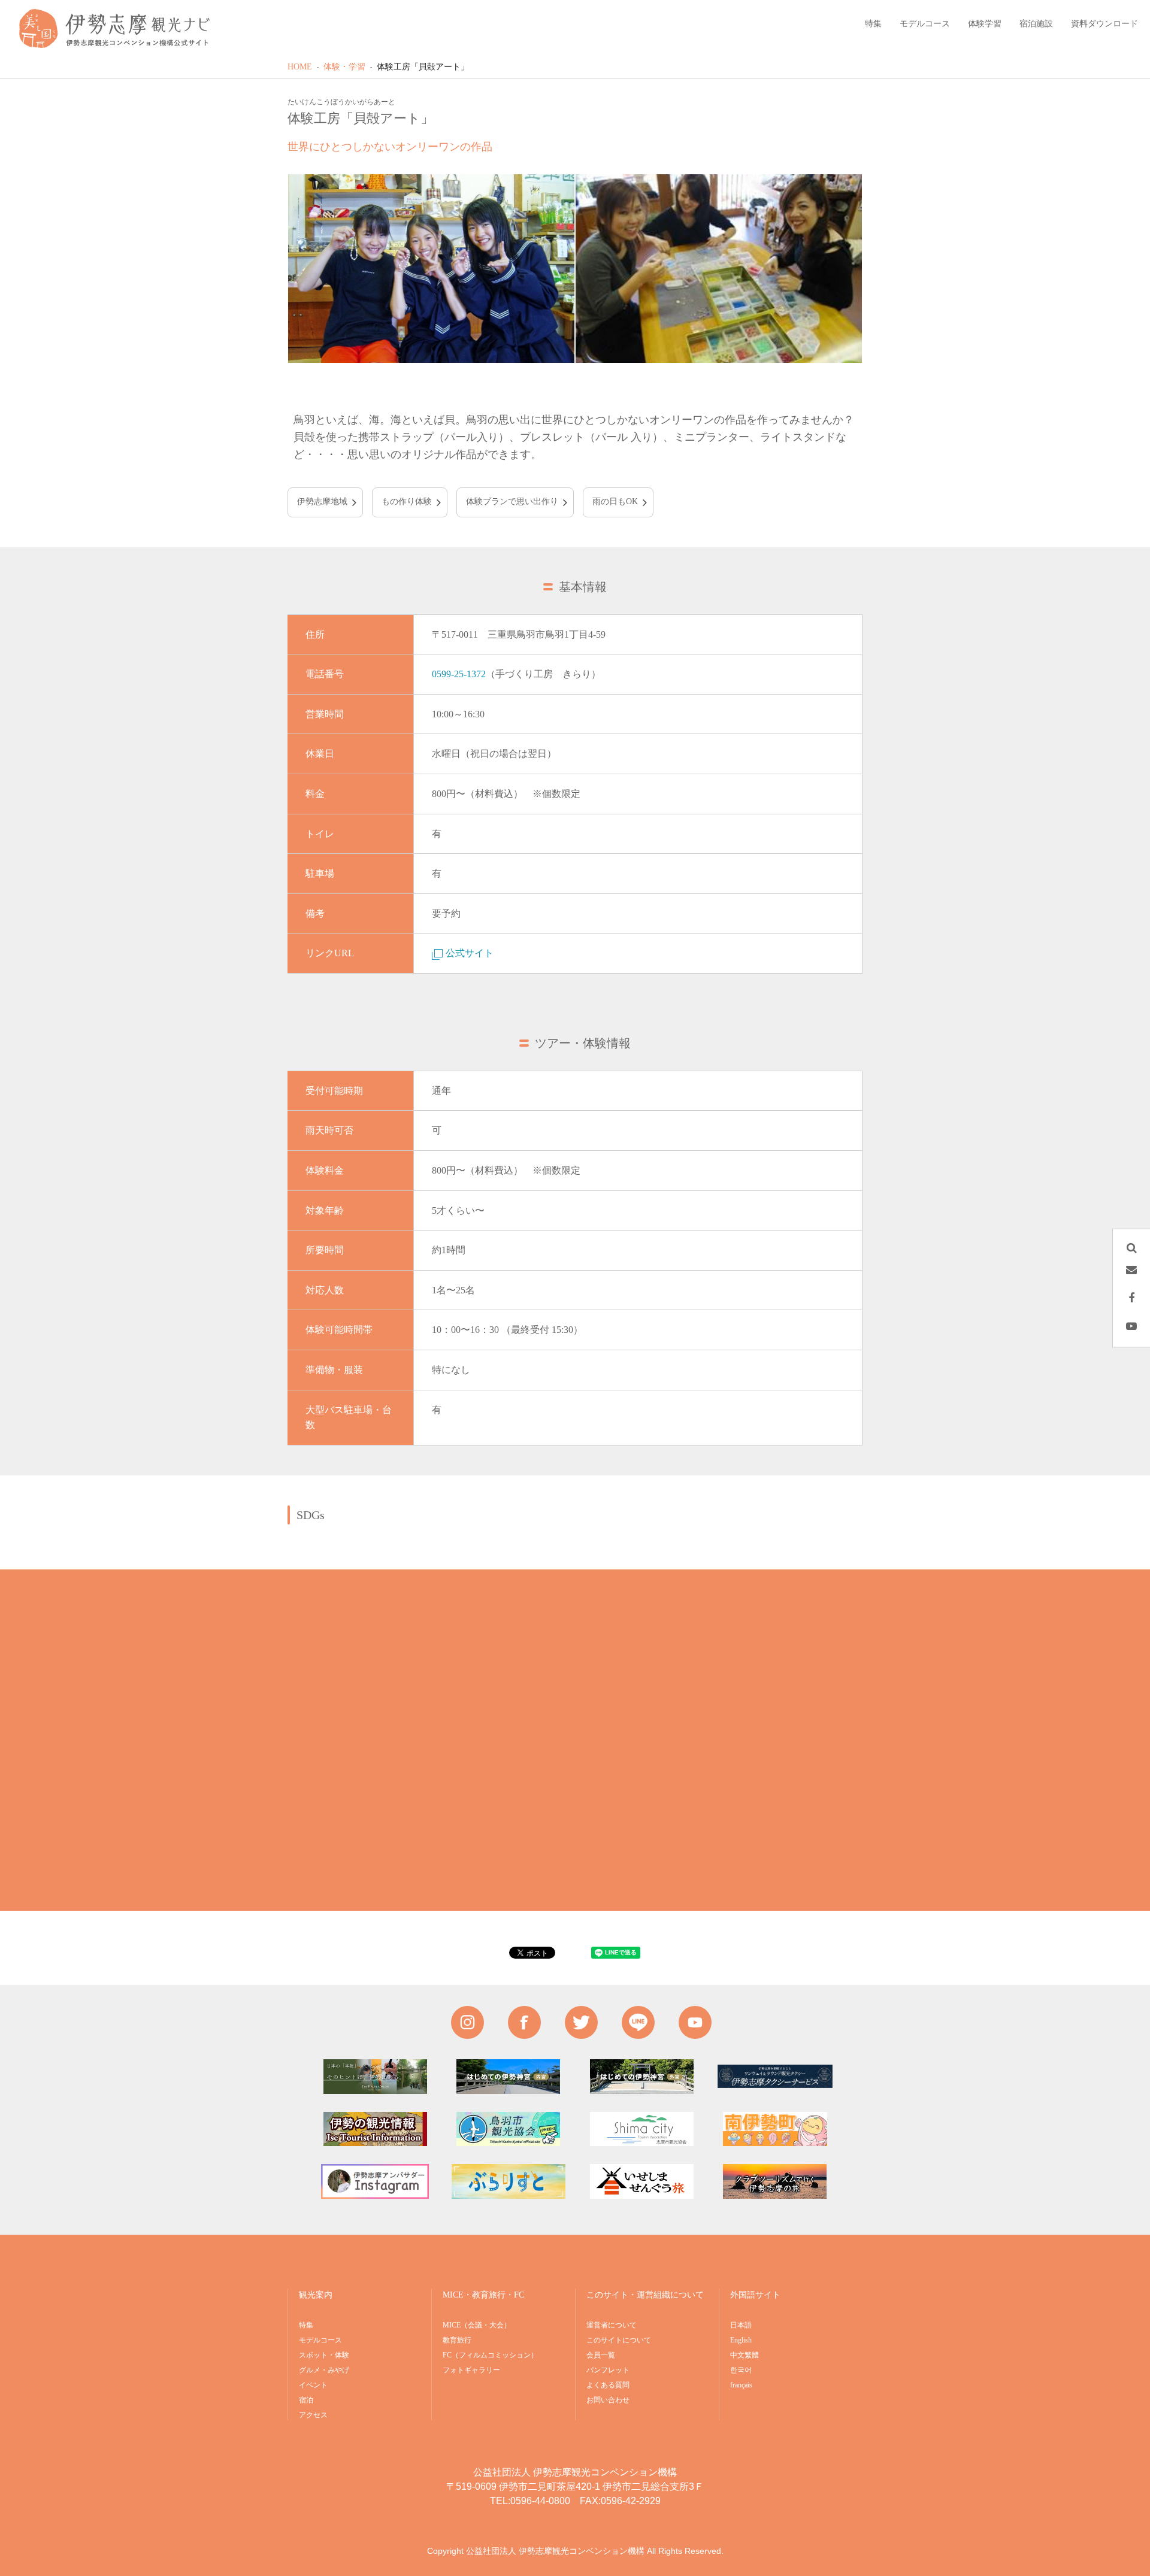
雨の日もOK (615, 501)
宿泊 (306, 2400)
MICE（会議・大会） (477, 2325)
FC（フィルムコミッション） (490, 2355)
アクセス (313, 2415)
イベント (313, 2385)
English (741, 2340)
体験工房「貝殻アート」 (423, 67)
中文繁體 (745, 2355)
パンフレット (608, 2370)
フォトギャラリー (471, 2370)
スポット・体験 (324, 2355)
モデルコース (320, 2340)
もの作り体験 (407, 501)
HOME (300, 67)
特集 (306, 2325)
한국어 (741, 2370)
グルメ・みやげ (324, 2370)
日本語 (741, 2325)
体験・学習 (344, 67)
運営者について (612, 2325)
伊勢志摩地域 (322, 501)
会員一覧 (601, 2355)
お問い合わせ (608, 2400)
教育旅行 (457, 2340)
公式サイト (470, 953)
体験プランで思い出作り (512, 501)
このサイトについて (619, 2340)
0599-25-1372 (459, 674)
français (741, 2385)
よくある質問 (608, 2385)
